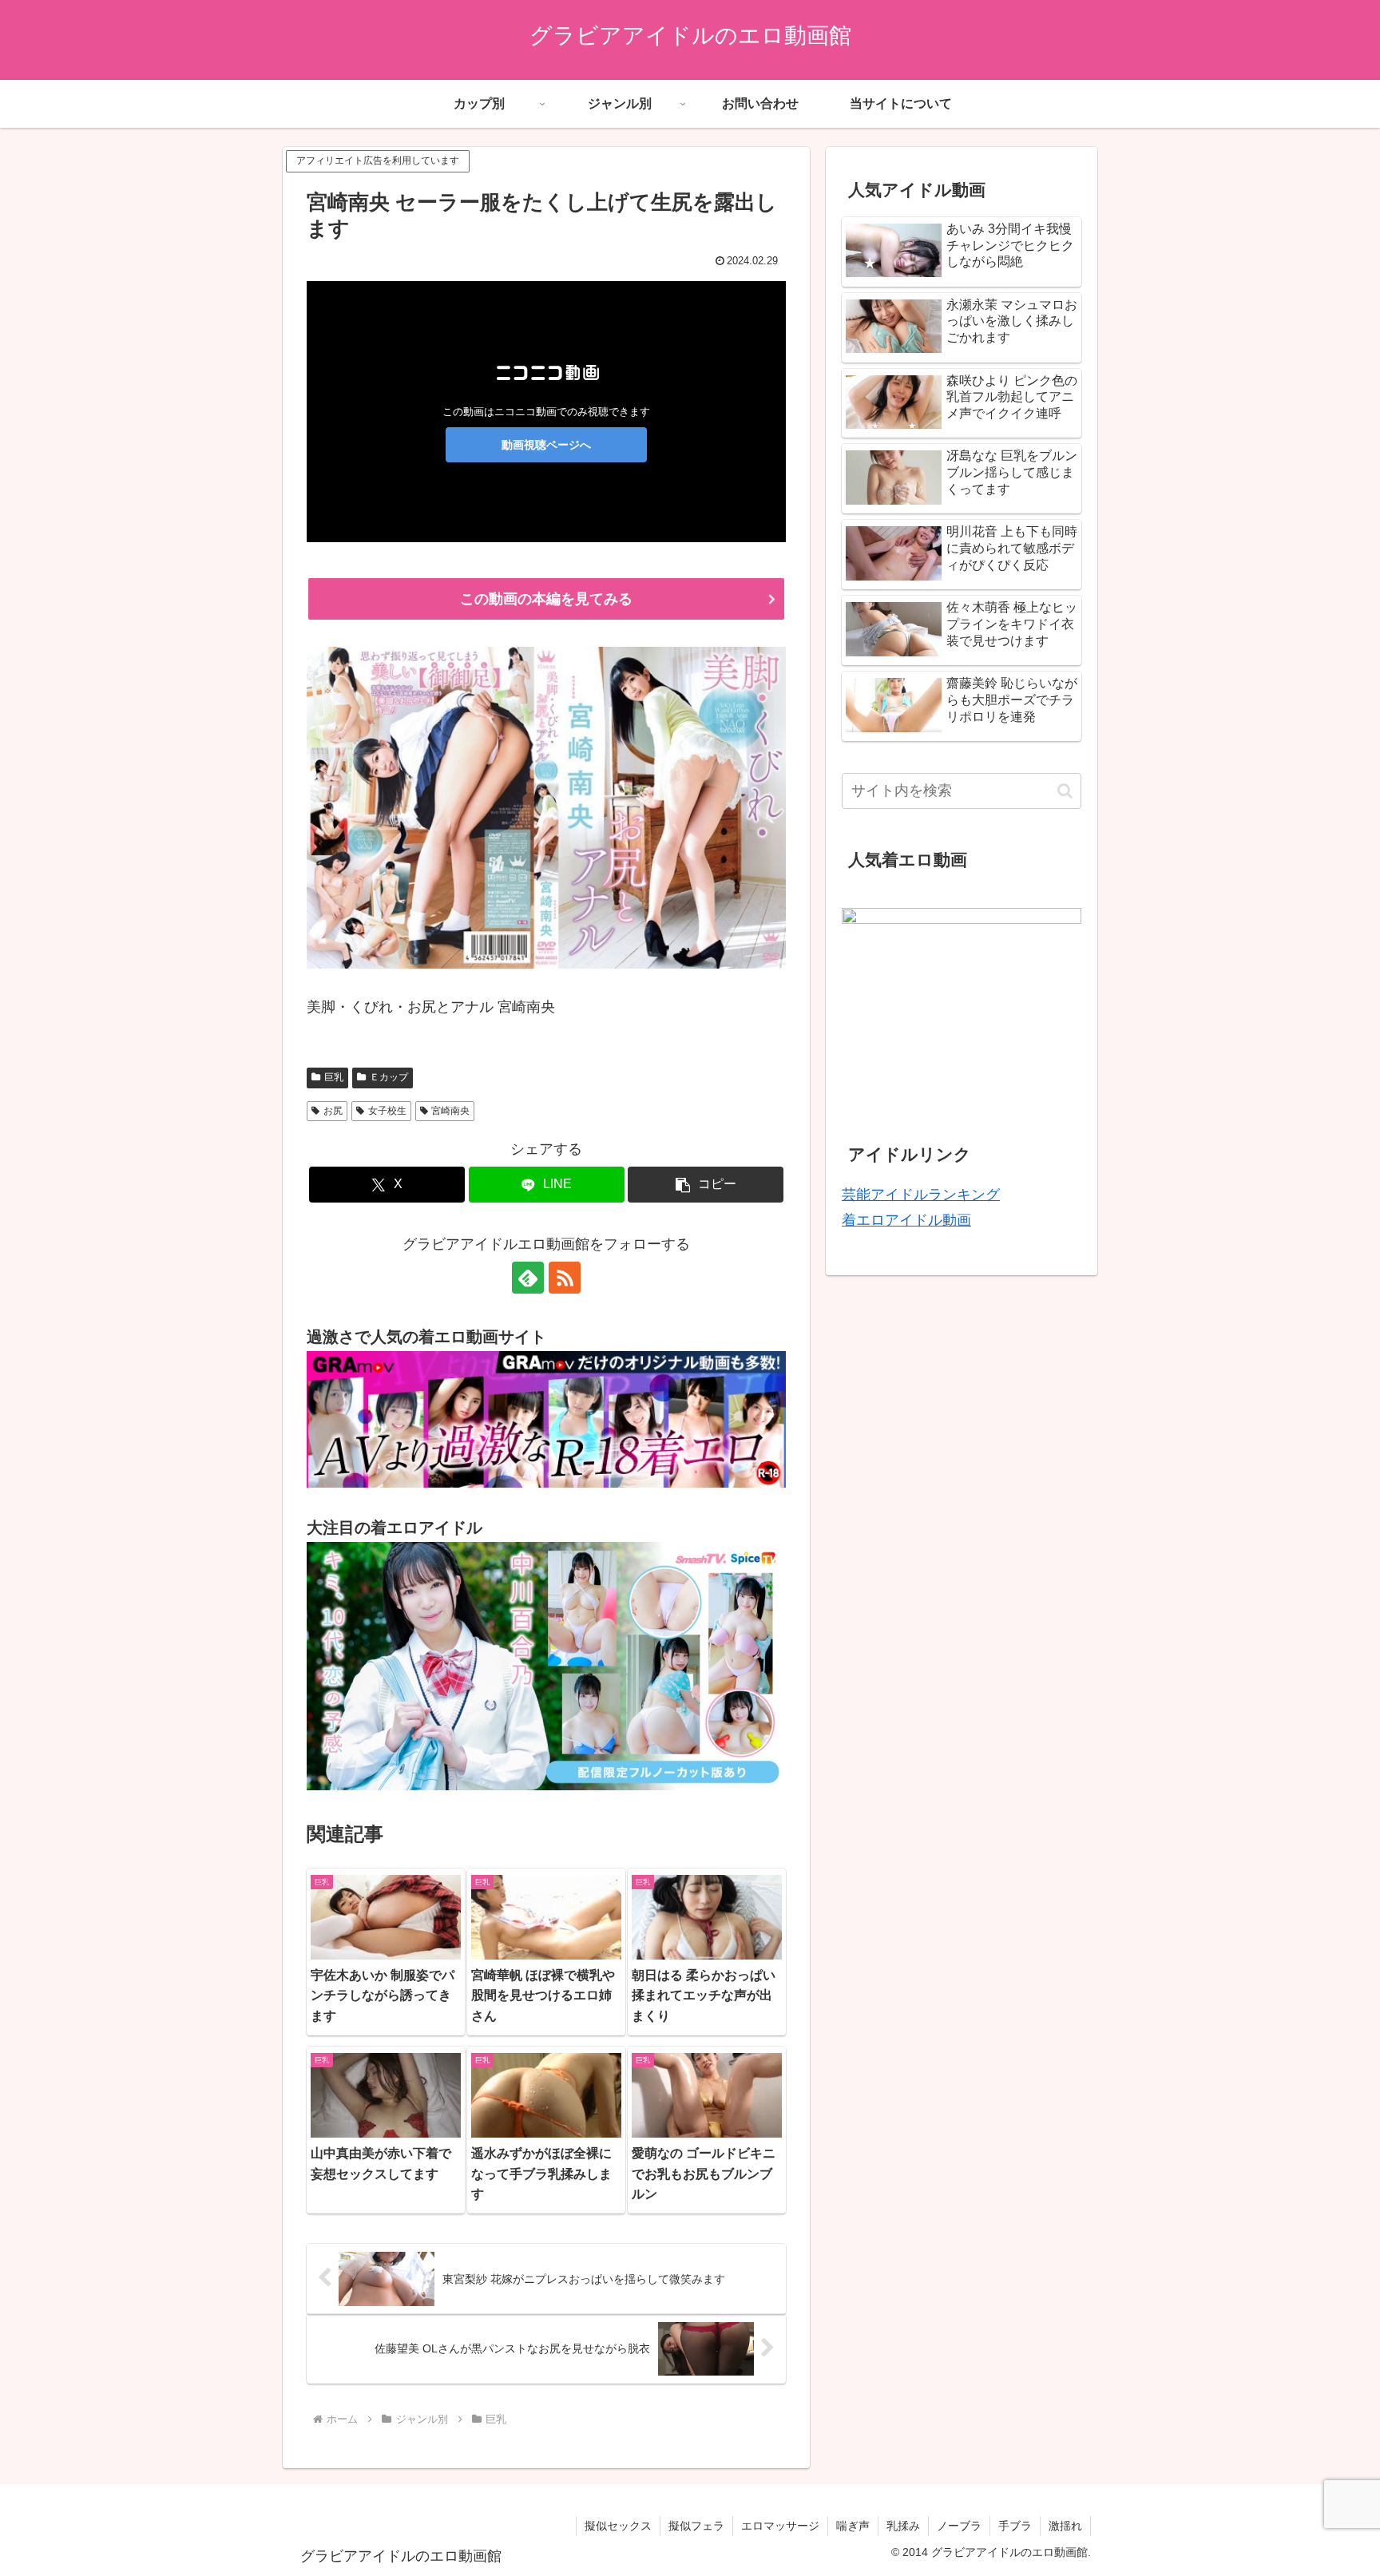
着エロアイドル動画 (906, 1220)
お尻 (333, 1111)
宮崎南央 (450, 1111)
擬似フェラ (696, 2526)
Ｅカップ (389, 1077)
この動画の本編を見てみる (546, 599)
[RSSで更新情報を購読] (565, 1278)
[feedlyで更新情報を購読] (528, 1278)
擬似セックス (618, 2526)
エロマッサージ (780, 2526)
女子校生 (387, 1111)
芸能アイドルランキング (921, 1195)
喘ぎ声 (853, 2526)
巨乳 (334, 1077)
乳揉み (903, 2526)
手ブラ (1015, 2526)
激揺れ (1065, 2526)
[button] (706, 1185)
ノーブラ (959, 2526)
